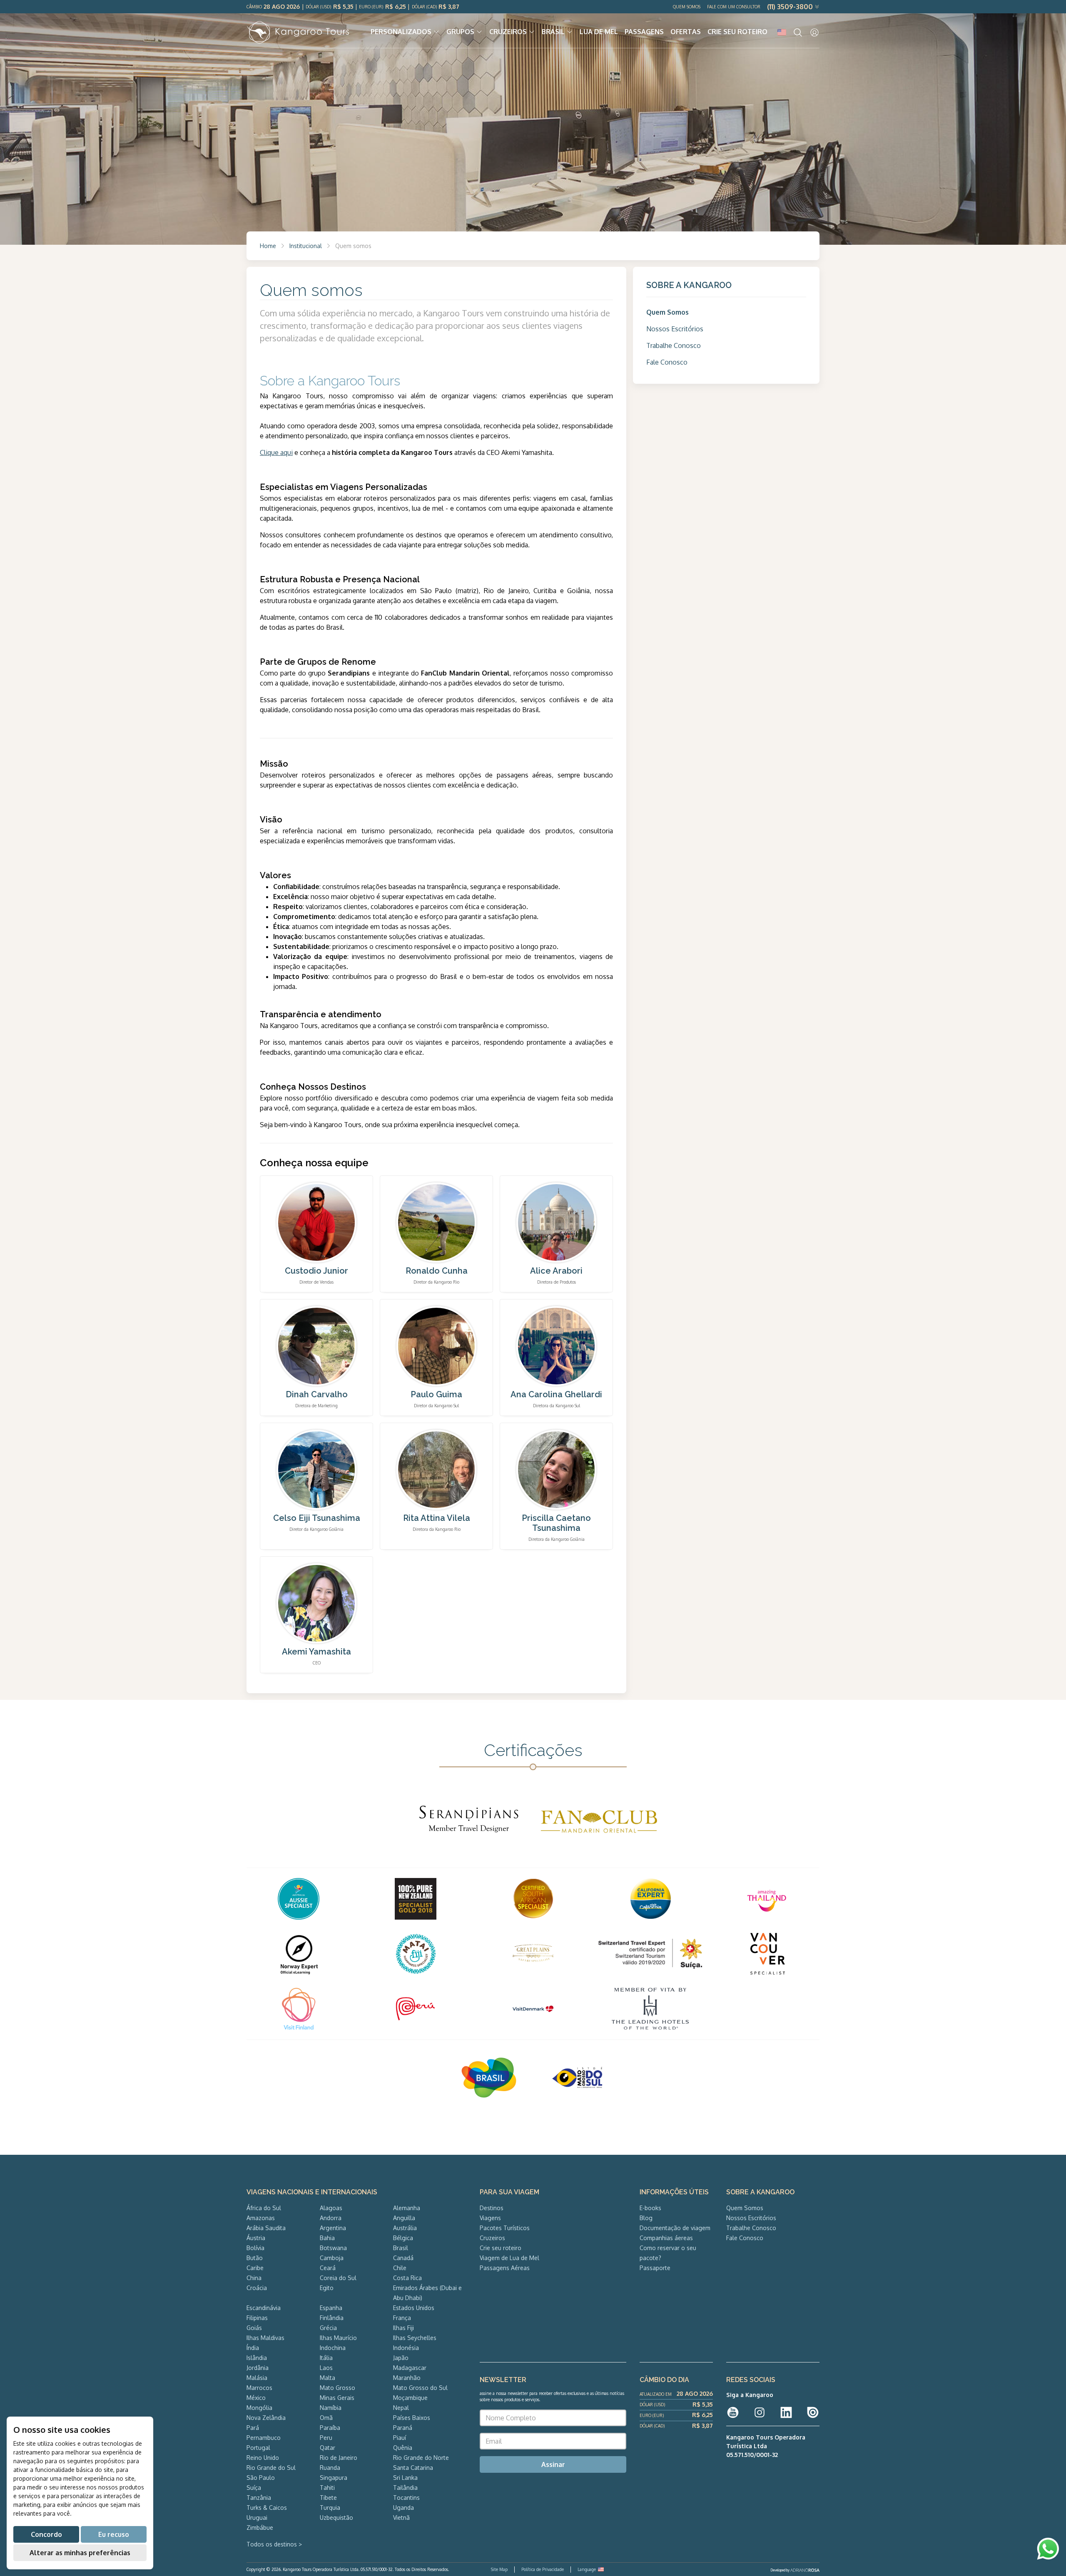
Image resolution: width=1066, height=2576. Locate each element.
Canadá (403, 2258)
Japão (401, 2358)
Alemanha (407, 2208)
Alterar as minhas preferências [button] (80, 2553)
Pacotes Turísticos (505, 2228)
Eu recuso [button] (114, 2534)
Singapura (334, 2478)
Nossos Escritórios (675, 329)
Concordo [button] (46, 2534)
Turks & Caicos (267, 2508)
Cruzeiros (508, 32)
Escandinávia (264, 2308)
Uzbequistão (336, 2518)
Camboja (332, 2258)
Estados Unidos (414, 2308)
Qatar (328, 2448)
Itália (326, 2358)
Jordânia (258, 2368)
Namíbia (331, 2408)
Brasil (553, 32)
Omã (326, 2418)
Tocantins (406, 2498)
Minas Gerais (337, 2398)
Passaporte (655, 2268)
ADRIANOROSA (805, 2570)
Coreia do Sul (338, 2278)
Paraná (403, 2428)
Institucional (306, 246)
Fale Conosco (667, 362)
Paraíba (330, 2428)
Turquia (330, 2508)
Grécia (328, 2328)
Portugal (258, 2448)
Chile (400, 2268)
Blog (646, 2218)
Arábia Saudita (266, 2228)
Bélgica (403, 2238)
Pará (253, 2428)
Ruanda (330, 2468)
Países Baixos (412, 2418)
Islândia (257, 2358)
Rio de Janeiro (339, 2458)
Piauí (400, 2438)
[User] (814, 32)
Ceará (328, 2268)
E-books (650, 2208)
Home (268, 246)
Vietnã (401, 2518)
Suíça (254, 2488)
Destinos (492, 2208)
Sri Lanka (405, 2478)
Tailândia (405, 2488)
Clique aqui (276, 452)
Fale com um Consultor (734, 7)
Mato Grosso (337, 2388)
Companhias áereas (666, 2238)
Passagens (644, 32)
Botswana (333, 2248)
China (254, 2278)
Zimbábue (260, 2528)
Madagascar (410, 2368)
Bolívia (255, 2248)
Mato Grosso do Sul (420, 2388)
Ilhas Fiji (403, 2328)
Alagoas (331, 2208)
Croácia (257, 2288)
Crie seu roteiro (737, 32)
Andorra (331, 2218)
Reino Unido (263, 2458)
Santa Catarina (413, 2468)
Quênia (403, 2448)
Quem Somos (687, 7)
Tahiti (327, 2488)
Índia (253, 2348)
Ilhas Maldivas (265, 2338)
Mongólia (259, 2408)
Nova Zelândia (266, 2418)
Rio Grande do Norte (421, 2458)
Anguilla (404, 2218)
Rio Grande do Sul (271, 2468)
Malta (328, 2378)
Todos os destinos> (274, 2544)
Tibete (328, 2498)
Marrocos (259, 2388)
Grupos (460, 32)
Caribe (255, 2268)
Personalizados (401, 32)
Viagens (490, 2218)
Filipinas (257, 2318)
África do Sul (264, 2208)
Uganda (403, 2508)
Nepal (401, 2408)
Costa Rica (407, 2278)
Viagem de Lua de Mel (509, 2258)
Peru (326, 2438)
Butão (255, 2258)
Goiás (254, 2328)
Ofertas (686, 32)
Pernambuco (264, 2438)
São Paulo (261, 2478)
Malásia (257, 2378)
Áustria (256, 2238)
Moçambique (410, 2398)
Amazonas (261, 2218)
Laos (326, 2368)
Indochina (333, 2348)
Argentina (333, 2228)
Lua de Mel (599, 32)
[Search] (798, 32)
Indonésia (406, 2348)
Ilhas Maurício (338, 2338)
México (256, 2398)
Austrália (405, 2228)
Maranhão (407, 2378)
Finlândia (332, 2318)
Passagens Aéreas (505, 2268)
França (402, 2318)
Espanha (331, 2308)
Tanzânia (259, 2498)
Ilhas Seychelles (415, 2338)
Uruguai (257, 2518)
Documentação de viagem (675, 2228)
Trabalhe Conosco (674, 345)
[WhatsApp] (1048, 2549)
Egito (327, 2288)
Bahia (327, 2238)
